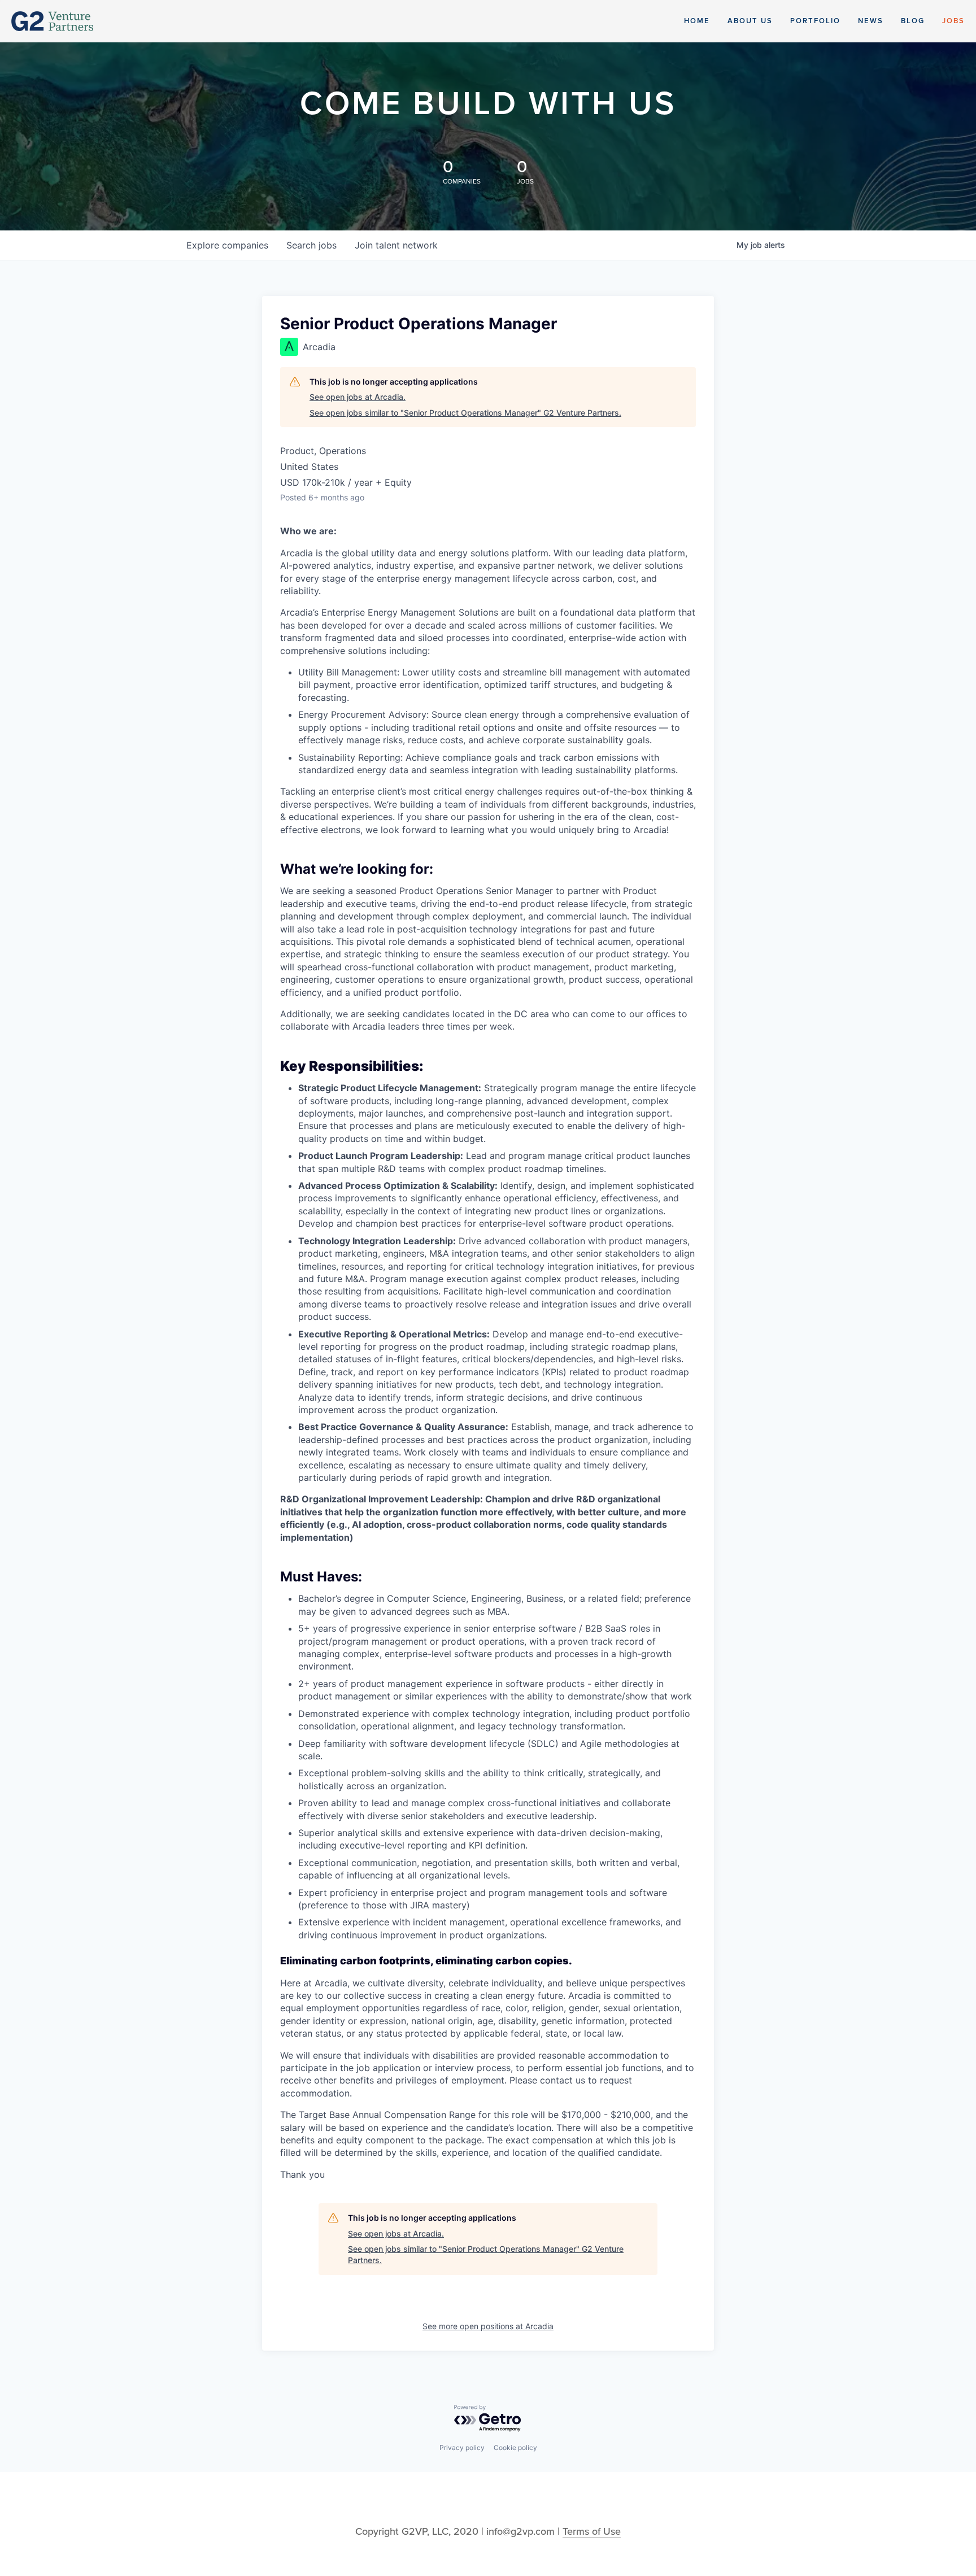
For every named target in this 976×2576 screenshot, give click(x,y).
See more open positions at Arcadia (488, 2326)
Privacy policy (462, 2448)
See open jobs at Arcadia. (358, 397)
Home (697, 21)
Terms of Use (592, 2531)
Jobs (953, 21)
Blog (913, 21)
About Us (750, 21)
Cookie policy (515, 2448)
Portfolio (815, 21)
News (871, 21)
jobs (311, 245)
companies (227, 245)
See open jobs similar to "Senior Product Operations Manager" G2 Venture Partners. (465, 413)
